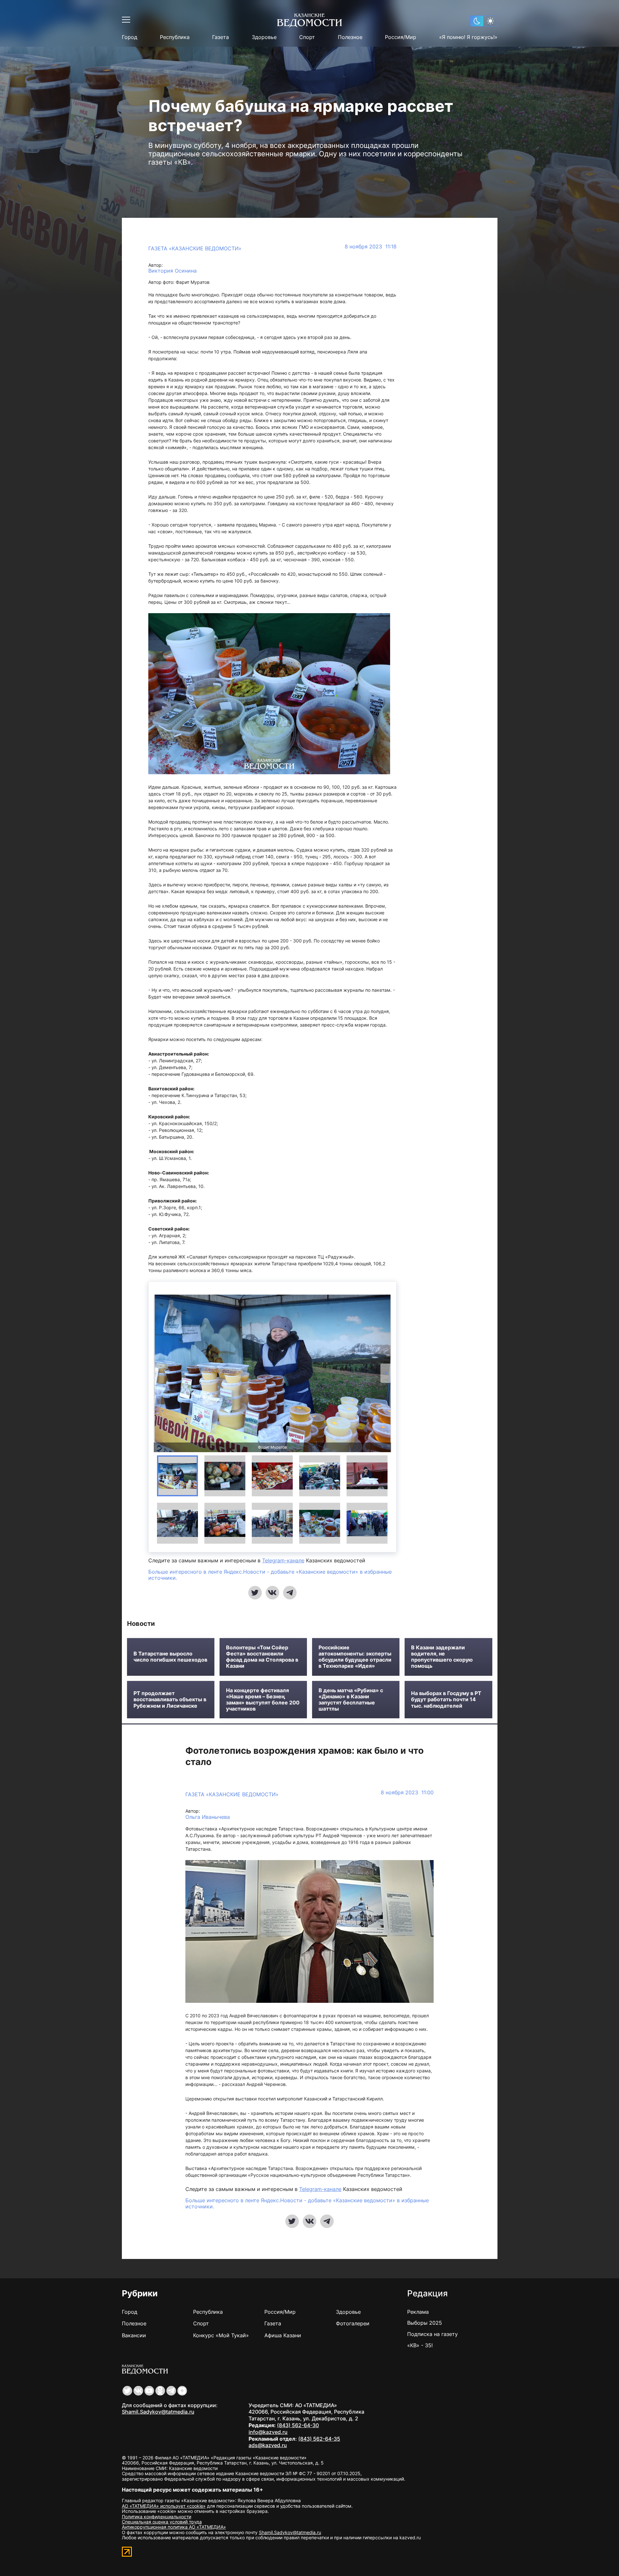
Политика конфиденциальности (157, 2517)
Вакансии (134, 2335)
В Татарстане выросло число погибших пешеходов (170, 1657)
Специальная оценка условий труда (162, 2522)
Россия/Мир (401, 37)
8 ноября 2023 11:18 (371, 247)
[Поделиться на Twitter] (255, 1593)
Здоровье (264, 37)
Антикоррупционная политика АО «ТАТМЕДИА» (174, 2527)
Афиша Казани (283, 2335)
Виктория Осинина (172, 271)
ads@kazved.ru (268, 2445)
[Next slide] (386, 1373)
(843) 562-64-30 (298, 2425)
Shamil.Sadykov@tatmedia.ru (158, 2412)
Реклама (418, 2312)
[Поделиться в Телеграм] (290, 1593)
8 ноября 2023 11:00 (407, 1793)
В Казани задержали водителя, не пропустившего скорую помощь (442, 1657)
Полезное (350, 37)
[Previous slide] (159, 1373)
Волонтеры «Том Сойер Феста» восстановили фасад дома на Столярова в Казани (262, 1657)
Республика (175, 37)
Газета (221, 37)
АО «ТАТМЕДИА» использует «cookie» (164, 2506)
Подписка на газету (432, 2334)
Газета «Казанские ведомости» (195, 248)
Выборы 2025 (425, 2323)
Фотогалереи (353, 2323)
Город (130, 37)
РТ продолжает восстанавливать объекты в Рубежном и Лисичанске (170, 1699)
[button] (177, 1476)
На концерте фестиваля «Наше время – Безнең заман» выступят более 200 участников (263, 1700)
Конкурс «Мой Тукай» (221, 2335)
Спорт (307, 37)
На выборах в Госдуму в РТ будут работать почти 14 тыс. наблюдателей (446, 1699)
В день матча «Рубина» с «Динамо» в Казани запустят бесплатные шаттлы (351, 1700)
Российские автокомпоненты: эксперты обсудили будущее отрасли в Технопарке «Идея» (355, 1657)
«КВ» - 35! (420, 2345)
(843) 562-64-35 (319, 2439)
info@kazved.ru (268, 2432)
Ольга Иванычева (208, 1817)
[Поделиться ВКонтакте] (272, 1593)
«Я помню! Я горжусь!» (468, 37)
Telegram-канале (283, 1560)
